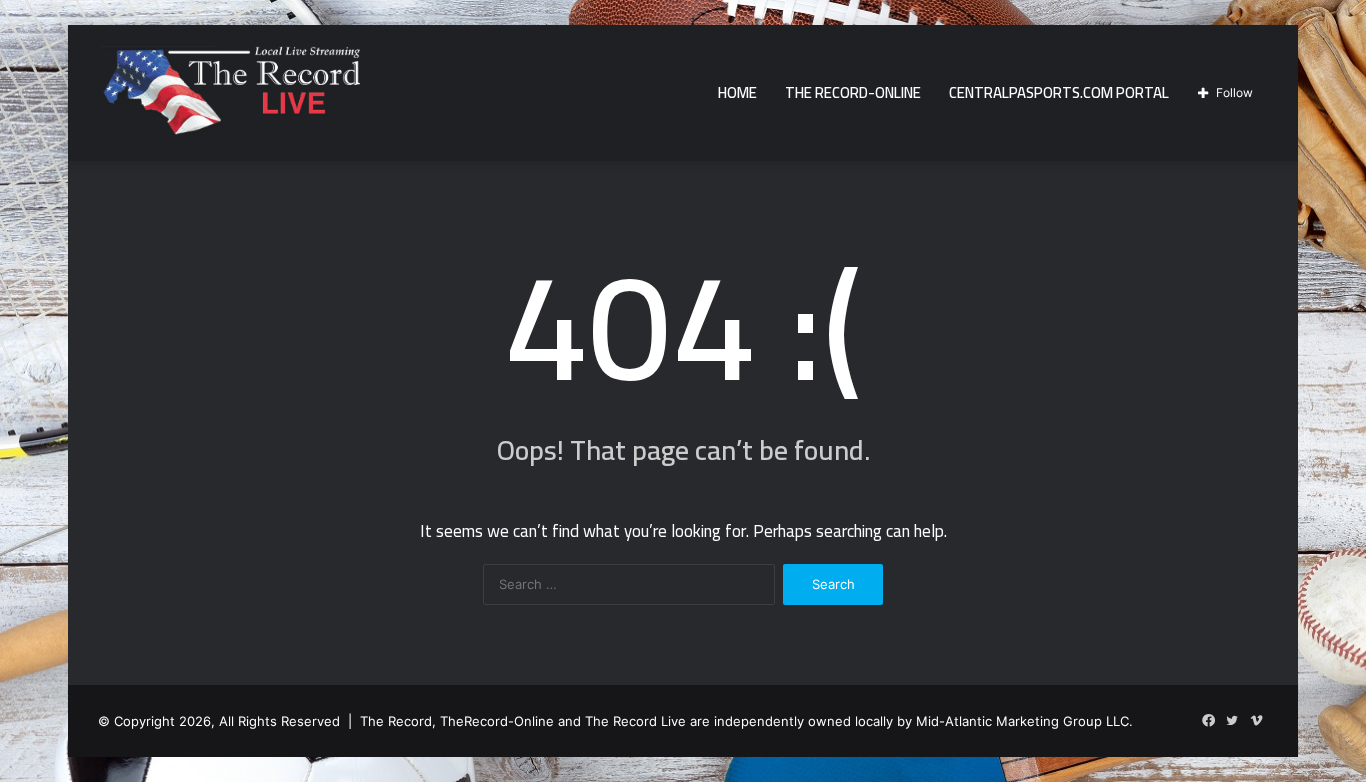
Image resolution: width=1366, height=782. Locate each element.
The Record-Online (853, 92)
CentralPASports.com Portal (1059, 92)
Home (737, 92)
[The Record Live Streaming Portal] (229, 96)
